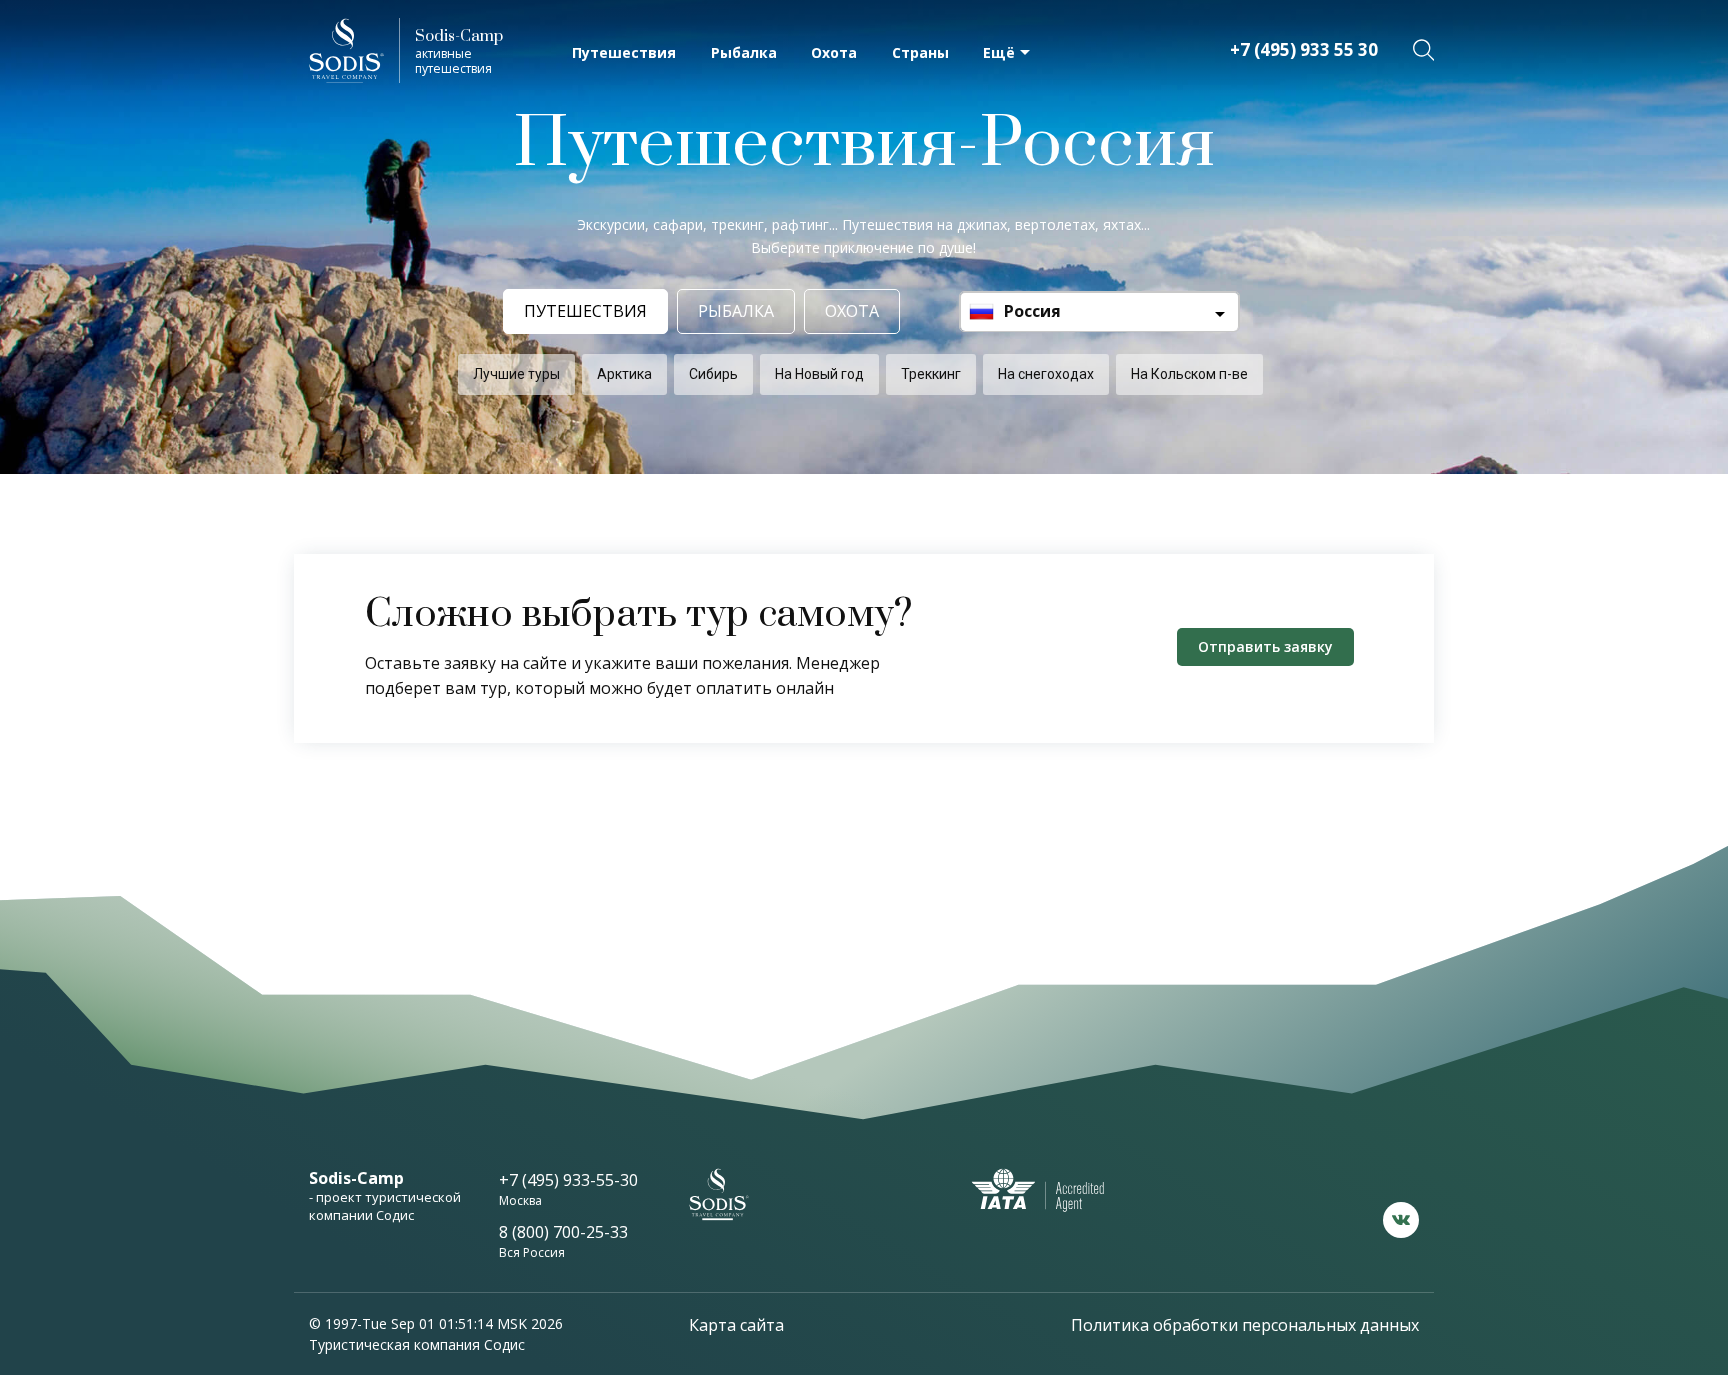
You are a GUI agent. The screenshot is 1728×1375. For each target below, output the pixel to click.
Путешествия (624, 52)
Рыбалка (744, 52)
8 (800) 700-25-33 (563, 1232)
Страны (920, 52)
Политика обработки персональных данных (1245, 1325)
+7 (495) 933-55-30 (568, 1180)
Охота (834, 52)
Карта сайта (736, 1325)
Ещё (999, 52)
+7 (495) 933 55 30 (1304, 49)
